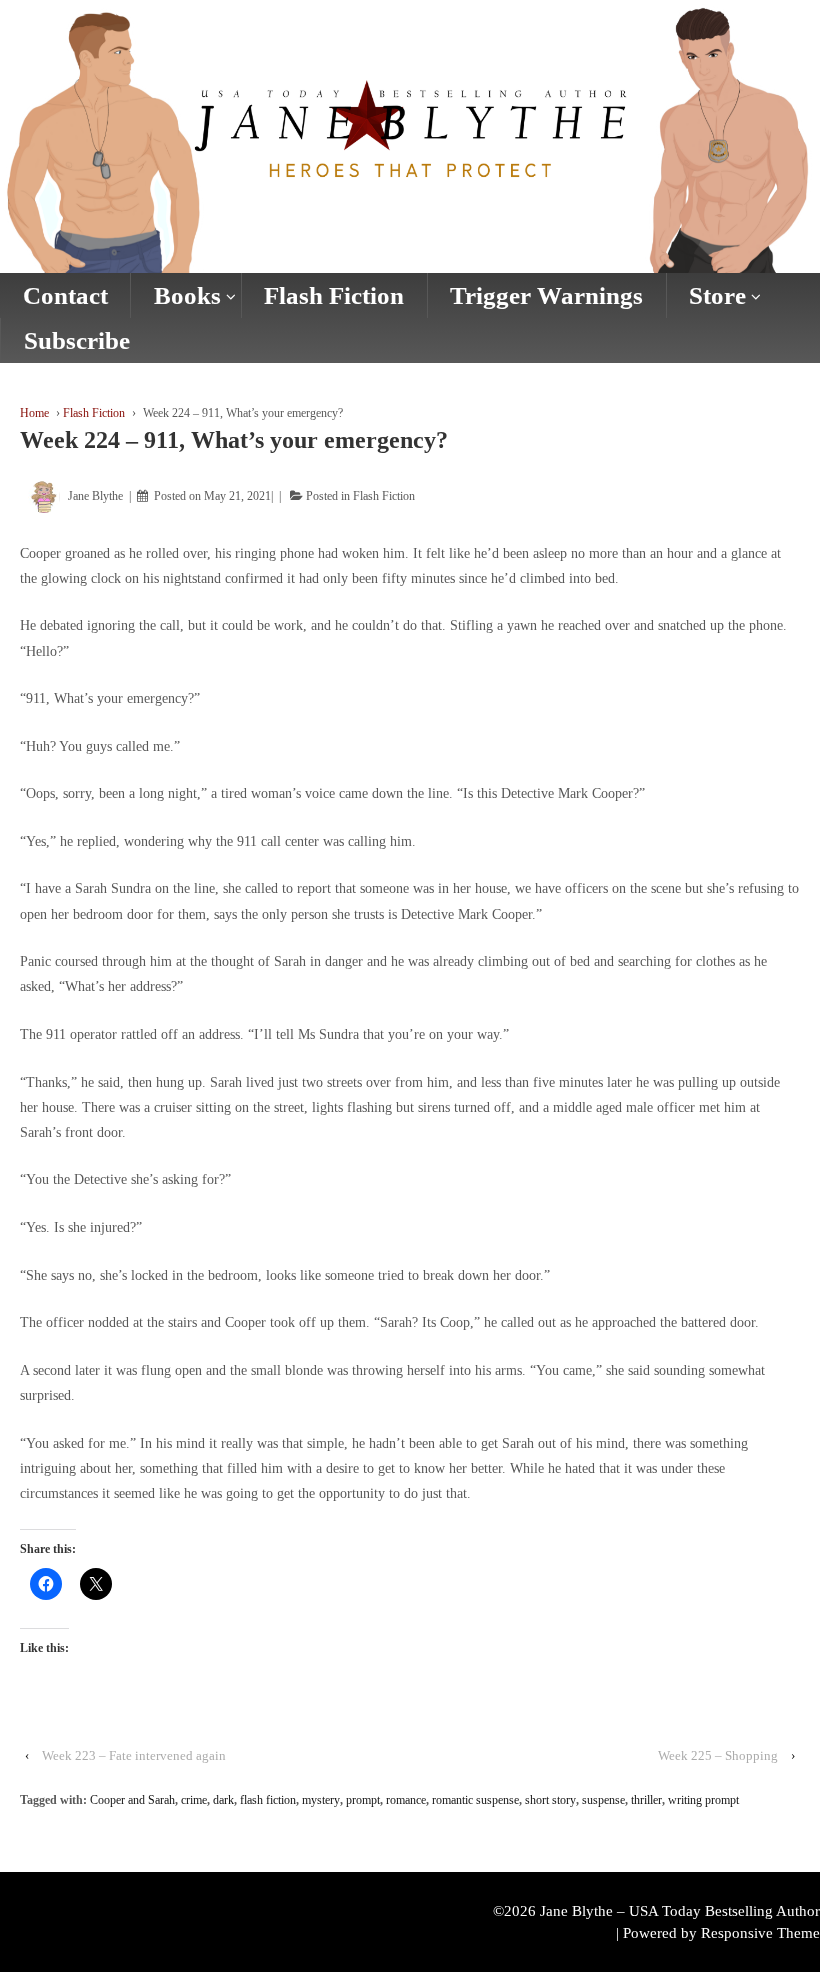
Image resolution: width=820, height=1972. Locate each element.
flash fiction (268, 1800)
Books (187, 295)
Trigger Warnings (546, 295)
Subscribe (77, 340)
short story (550, 1800)
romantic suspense (475, 1800)
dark (223, 1800)
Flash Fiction (334, 295)
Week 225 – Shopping (718, 1755)
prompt (363, 1800)
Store (717, 295)
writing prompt (703, 1800)
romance (406, 1800)
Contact (65, 295)
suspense (603, 1800)
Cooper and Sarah (132, 1800)
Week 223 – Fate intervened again (134, 1755)
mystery (321, 1800)
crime (194, 1800)
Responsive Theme (760, 1933)
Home (34, 413)
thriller (646, 1800)
